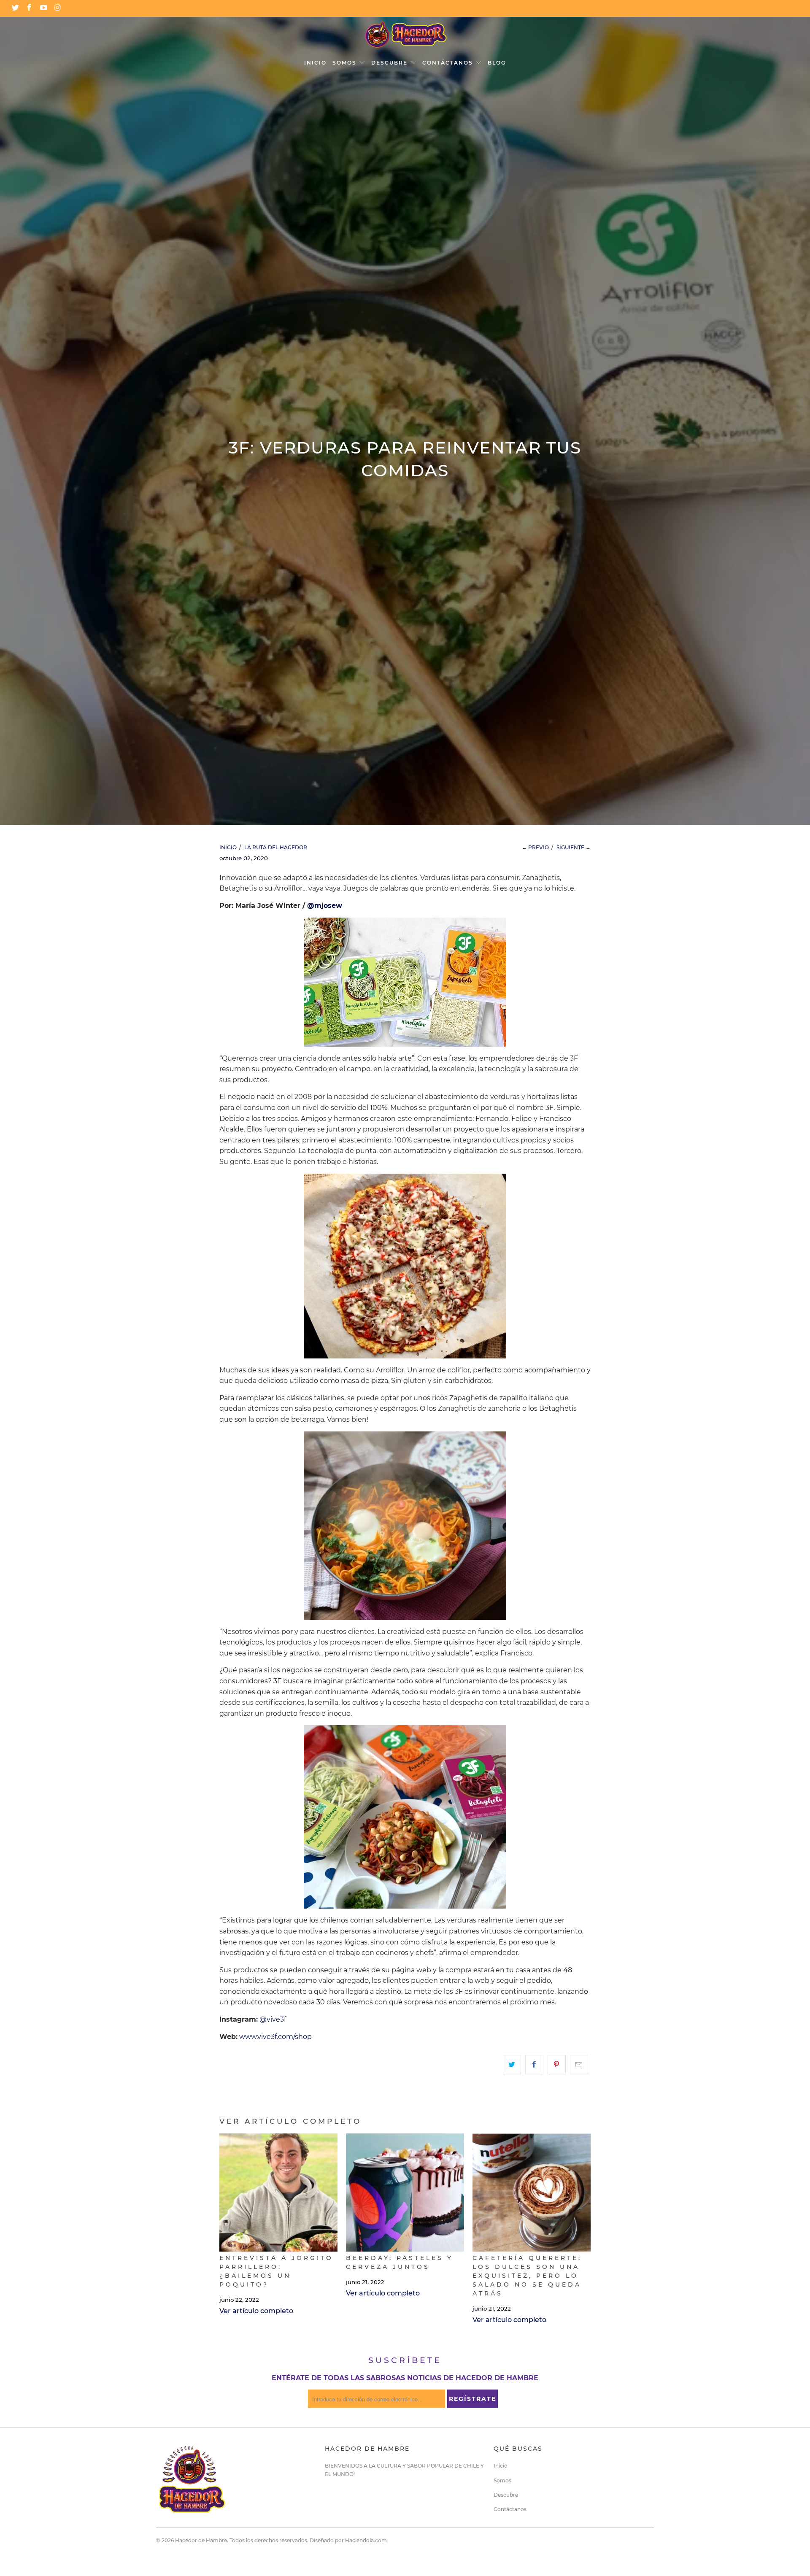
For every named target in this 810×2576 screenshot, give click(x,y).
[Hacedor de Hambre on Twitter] (15, 8)
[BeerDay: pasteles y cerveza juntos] (405, 2193)
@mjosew (325, 906)
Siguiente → (574, 847)
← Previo (535, 847)
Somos (502, 2480)
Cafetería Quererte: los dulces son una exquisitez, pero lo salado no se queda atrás (527, 2276)
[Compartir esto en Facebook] (534, 2065)
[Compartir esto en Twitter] (512, 2065)
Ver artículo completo (256, 2311)
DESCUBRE (390, 63)
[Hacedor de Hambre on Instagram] (57, 8)
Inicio (501, 2466)
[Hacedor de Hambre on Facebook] (29, 8)
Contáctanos (510, 2509)
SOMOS (346, 63)
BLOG (497, 63)
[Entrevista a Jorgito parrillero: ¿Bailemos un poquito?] (278, 2193)
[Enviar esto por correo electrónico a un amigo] (579, 2065)
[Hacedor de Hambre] (405, 35)
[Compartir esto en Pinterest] (557, 2065)
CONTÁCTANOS (449, 63)
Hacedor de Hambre (201, 2540)
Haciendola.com (366, 2540)
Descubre (506, 2495)
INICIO (315, 63)
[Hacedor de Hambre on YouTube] (43, 8)
